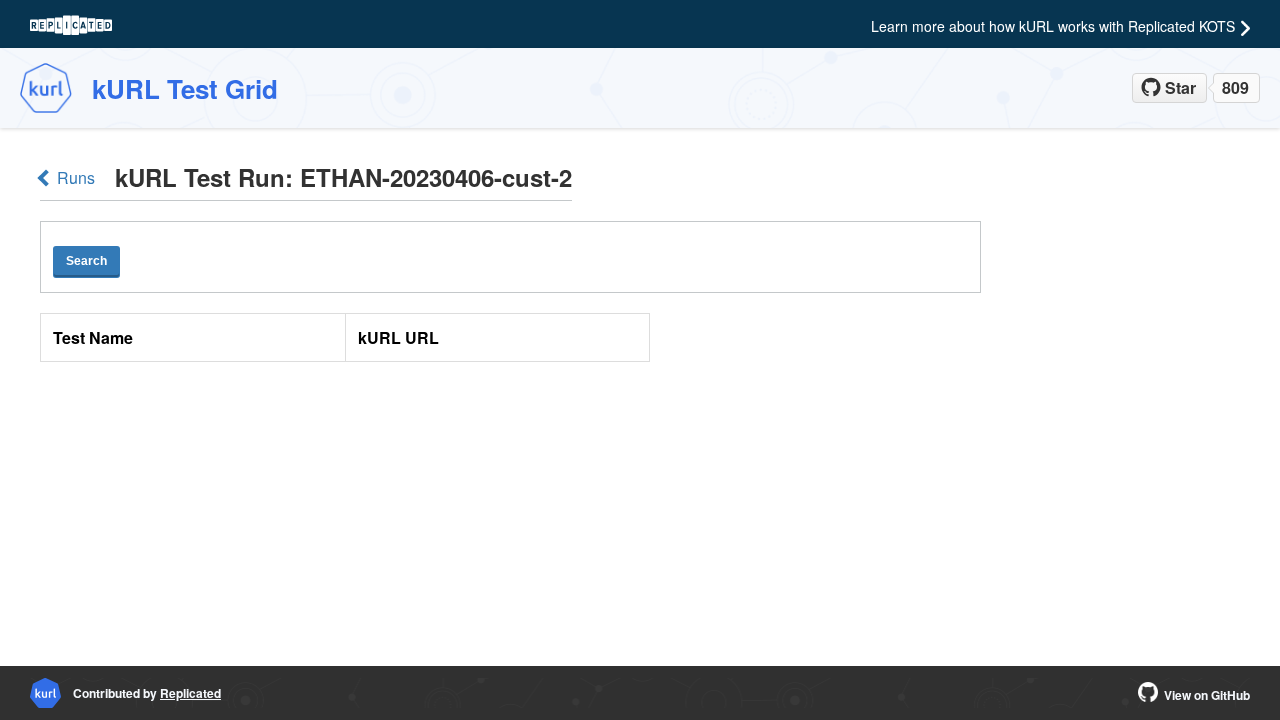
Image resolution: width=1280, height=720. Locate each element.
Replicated (190, 693)
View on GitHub (1207, 695)
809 (1235, 87)
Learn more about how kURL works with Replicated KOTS (1053, 26)
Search (86, 261)
